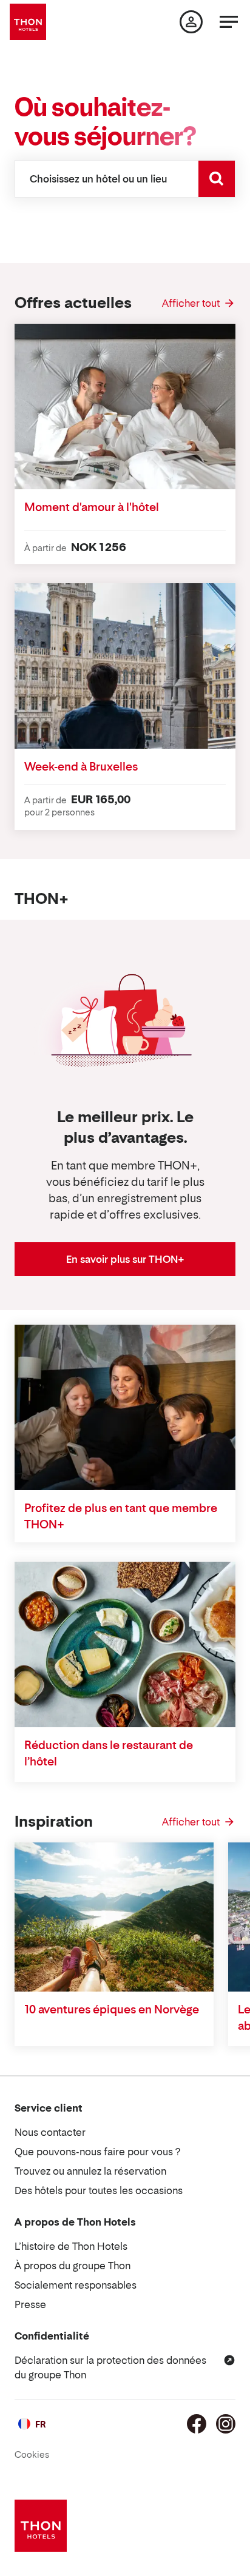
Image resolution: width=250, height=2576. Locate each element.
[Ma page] (191, 22)
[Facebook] (197, 2424)
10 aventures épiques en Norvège (112, 2009)
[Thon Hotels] (28, 22)
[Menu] (229, 22)
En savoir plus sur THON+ (125, 1259)
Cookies (32, 2454)
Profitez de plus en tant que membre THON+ (121, 1516)
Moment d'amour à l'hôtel (92, 507)
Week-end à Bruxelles (81, 767)
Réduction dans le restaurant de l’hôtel (109, 1753)
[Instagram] (226, 2424)
